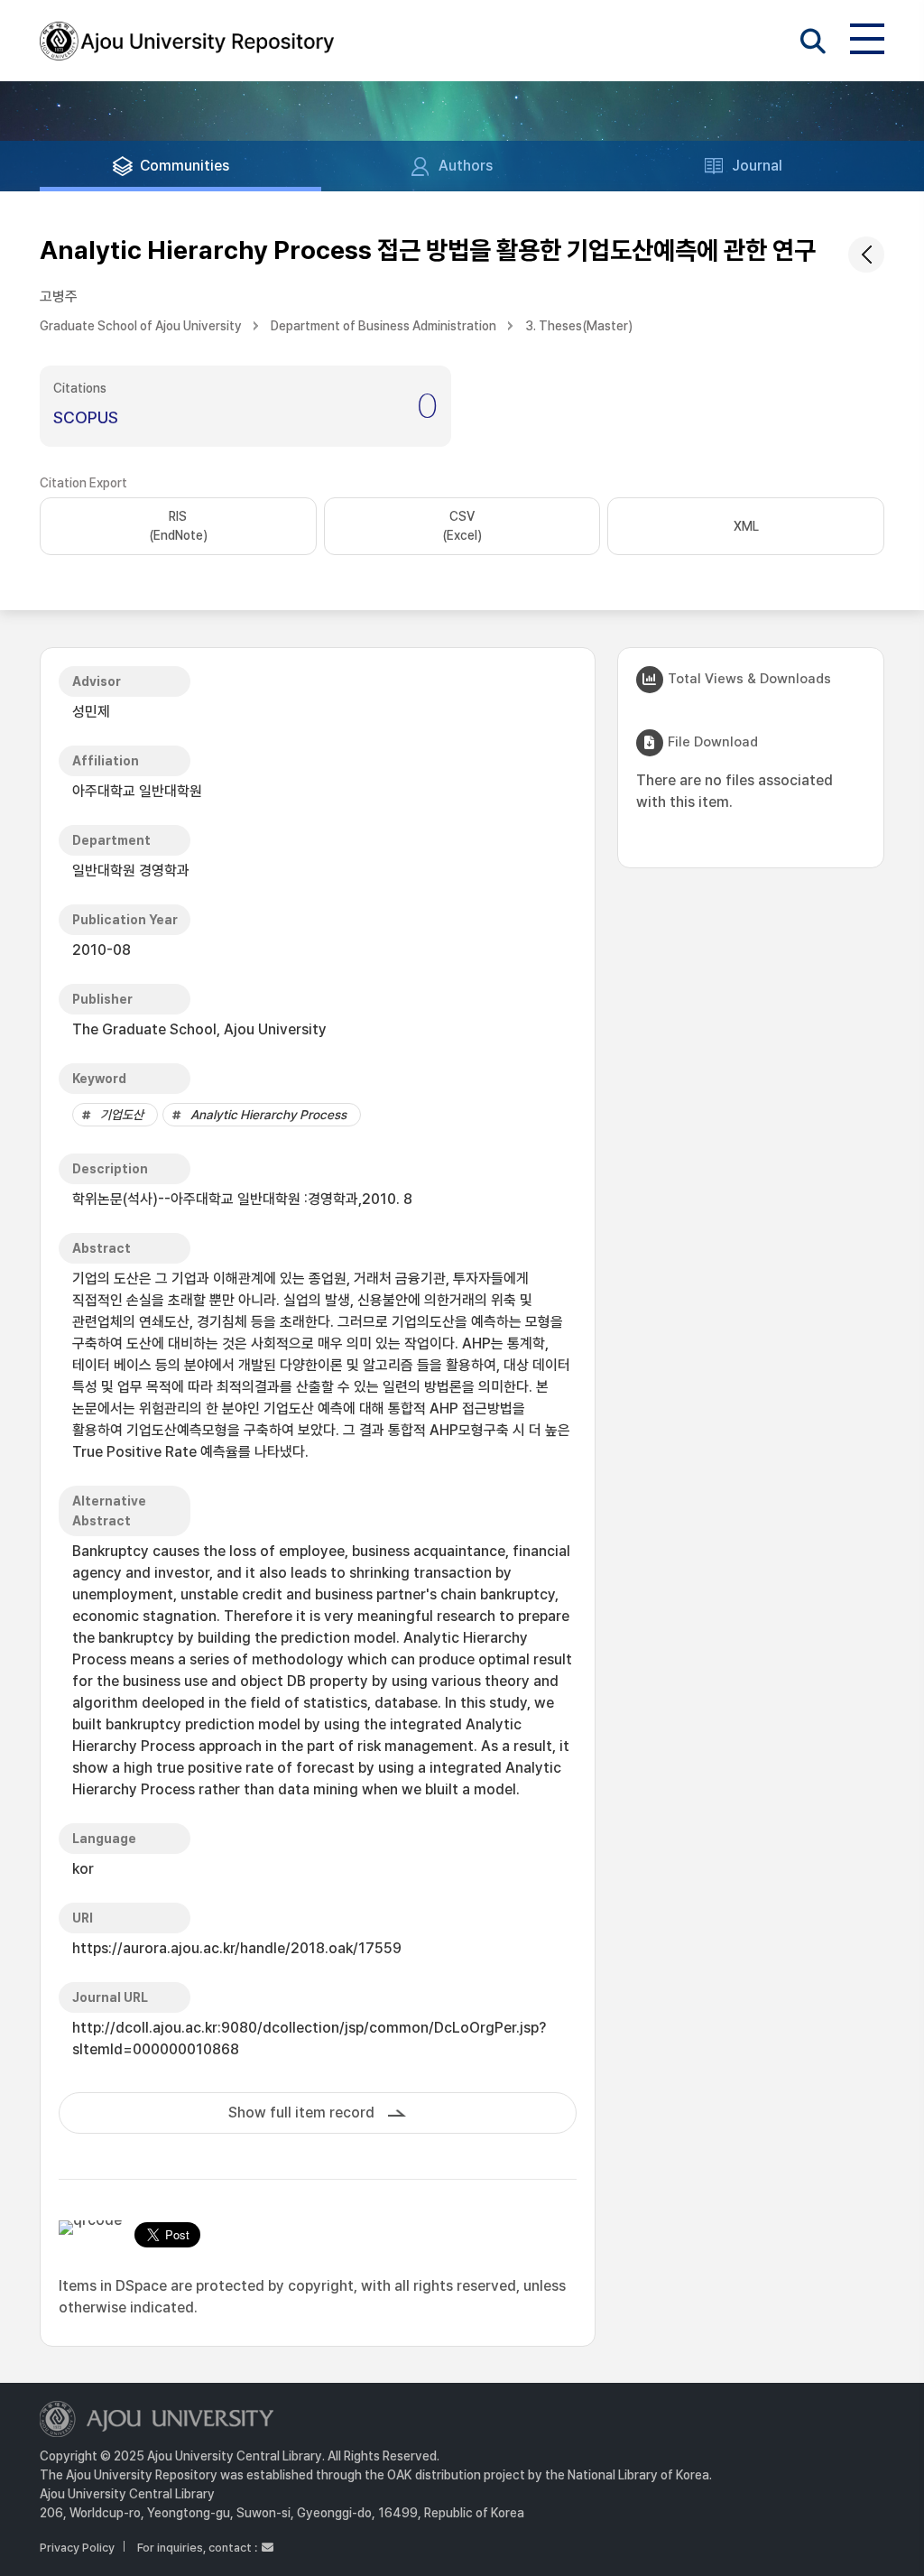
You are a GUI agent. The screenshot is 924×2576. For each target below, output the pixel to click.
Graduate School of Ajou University (141, 326)
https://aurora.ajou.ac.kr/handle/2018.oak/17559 (237, 1948)
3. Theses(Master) (579, 326)
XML (746, 526)
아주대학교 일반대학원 (137, 791)
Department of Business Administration (383, 326)
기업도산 (122, 1115)
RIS (178, 526)
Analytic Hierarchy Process (268, 1115)
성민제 (91, 712)
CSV (462, 526)
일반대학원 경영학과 (131, 871)
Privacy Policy (77, 2548)
